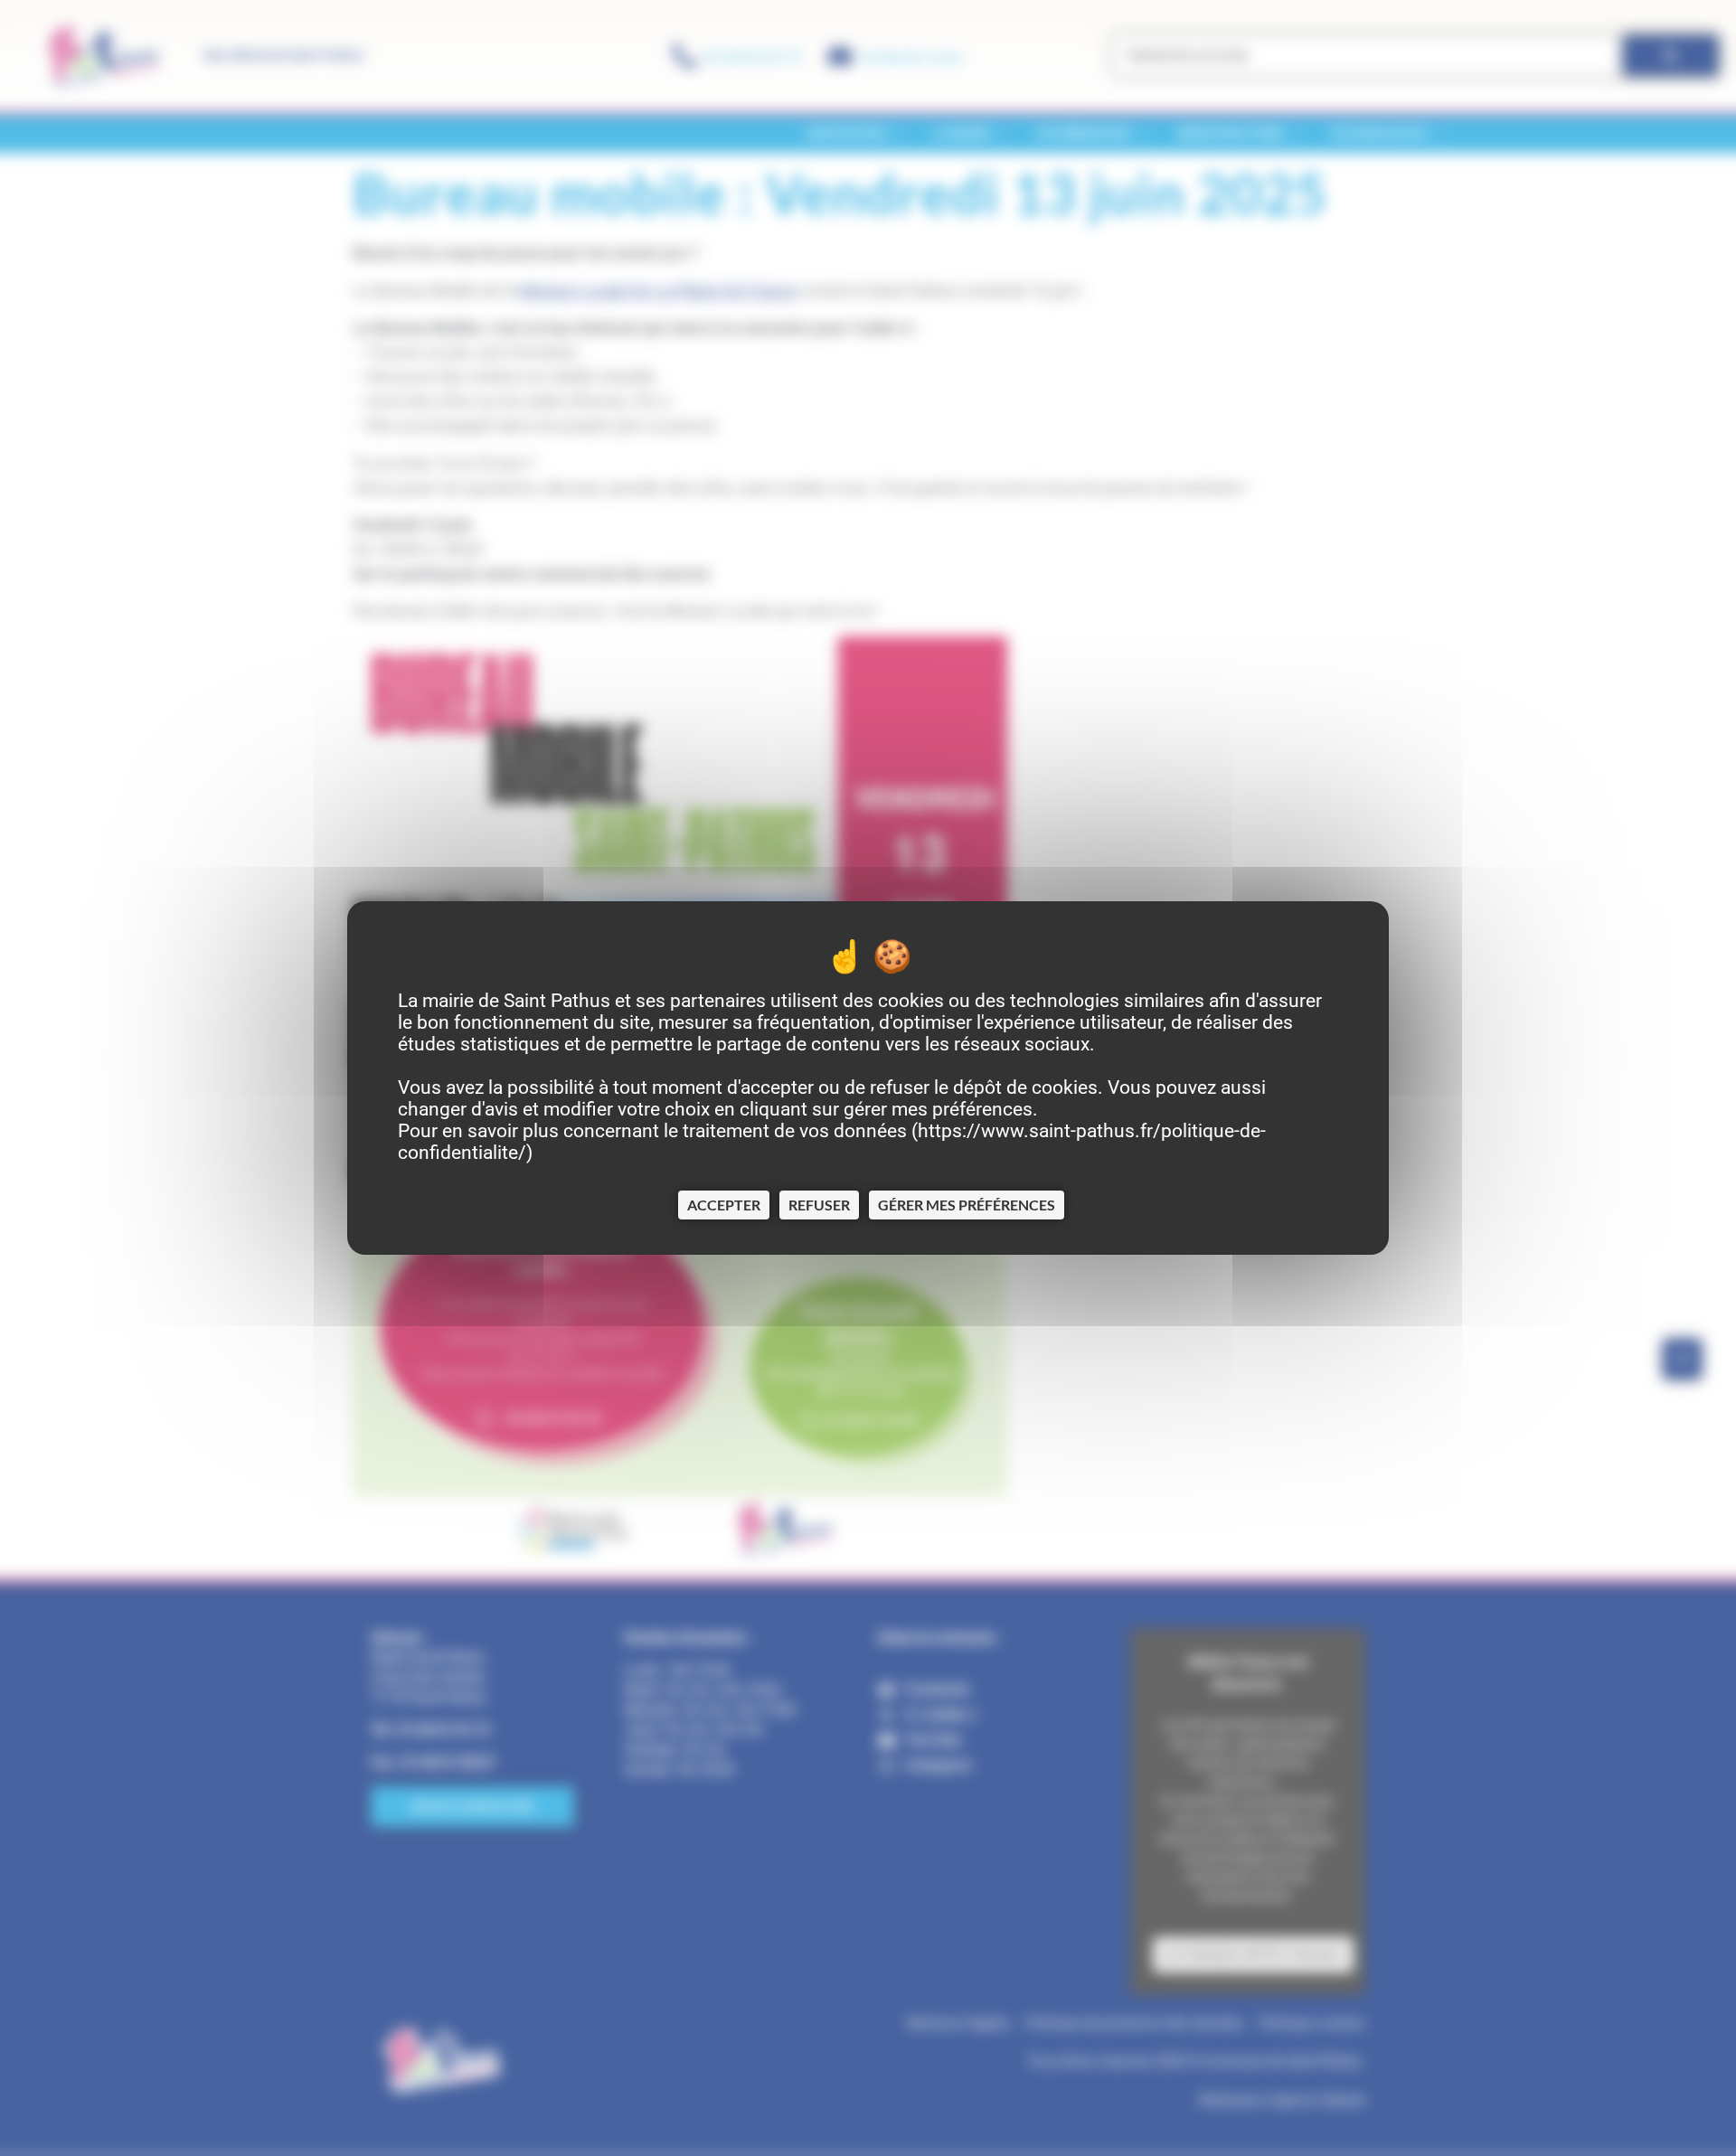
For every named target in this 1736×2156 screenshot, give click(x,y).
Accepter (724, 1205)
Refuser (819, 1205)
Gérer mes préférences (967, 1205)
